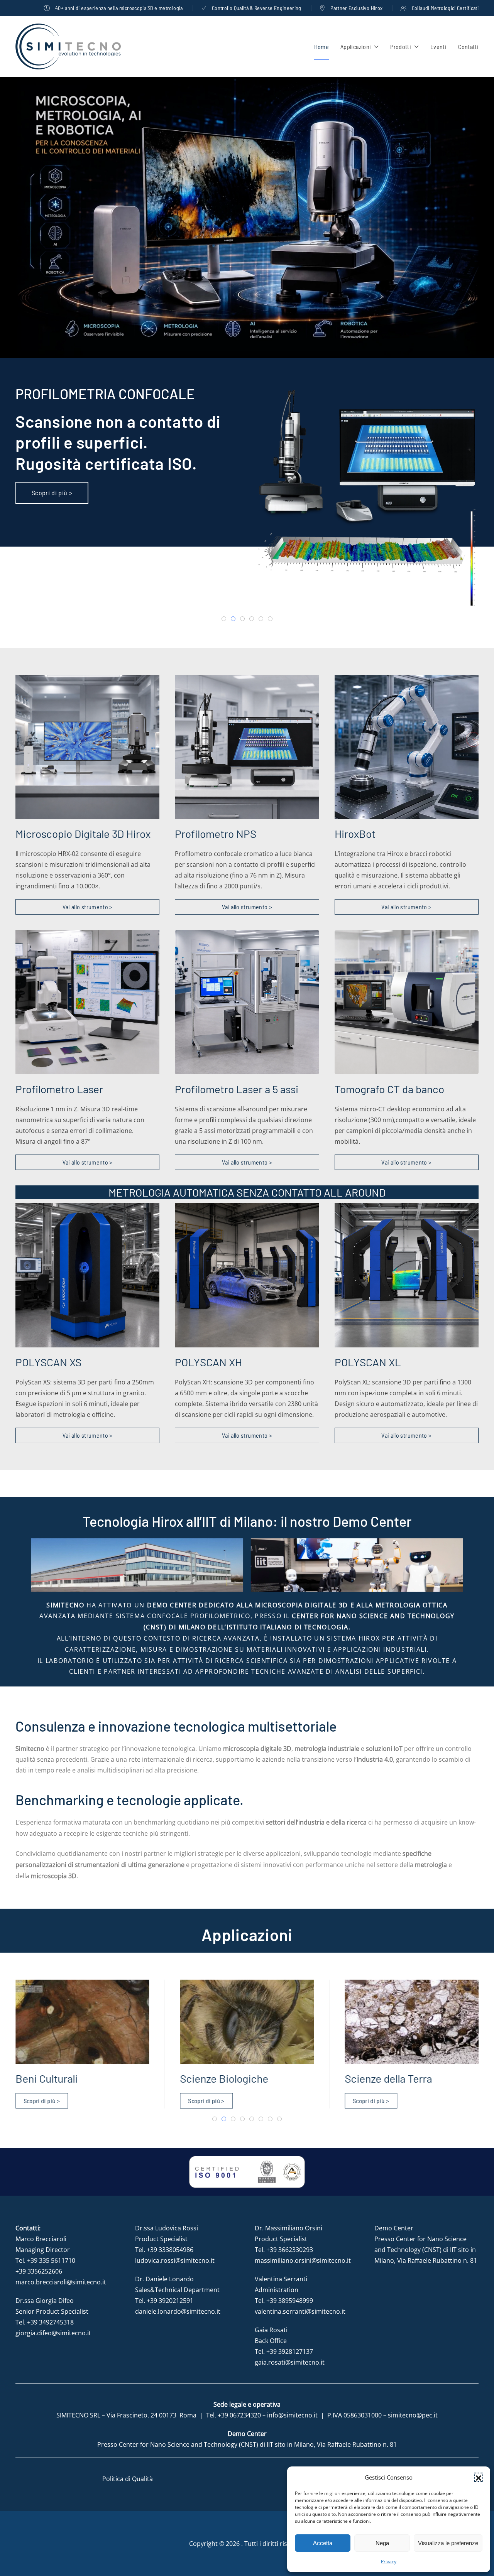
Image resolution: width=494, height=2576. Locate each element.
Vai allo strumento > (88, 907)
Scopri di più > (52, 492)
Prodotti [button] (401, 46)
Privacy (389, 2562)
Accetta (323, 2543)
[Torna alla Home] (68, 46)
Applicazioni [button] (356, 46)
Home (321, 46)
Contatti (468, 46)
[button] (479, 2477)
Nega (382, 2543)
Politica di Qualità (128, 2479)
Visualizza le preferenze (448, 2543)
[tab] (224, 619)
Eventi (438, 46)
